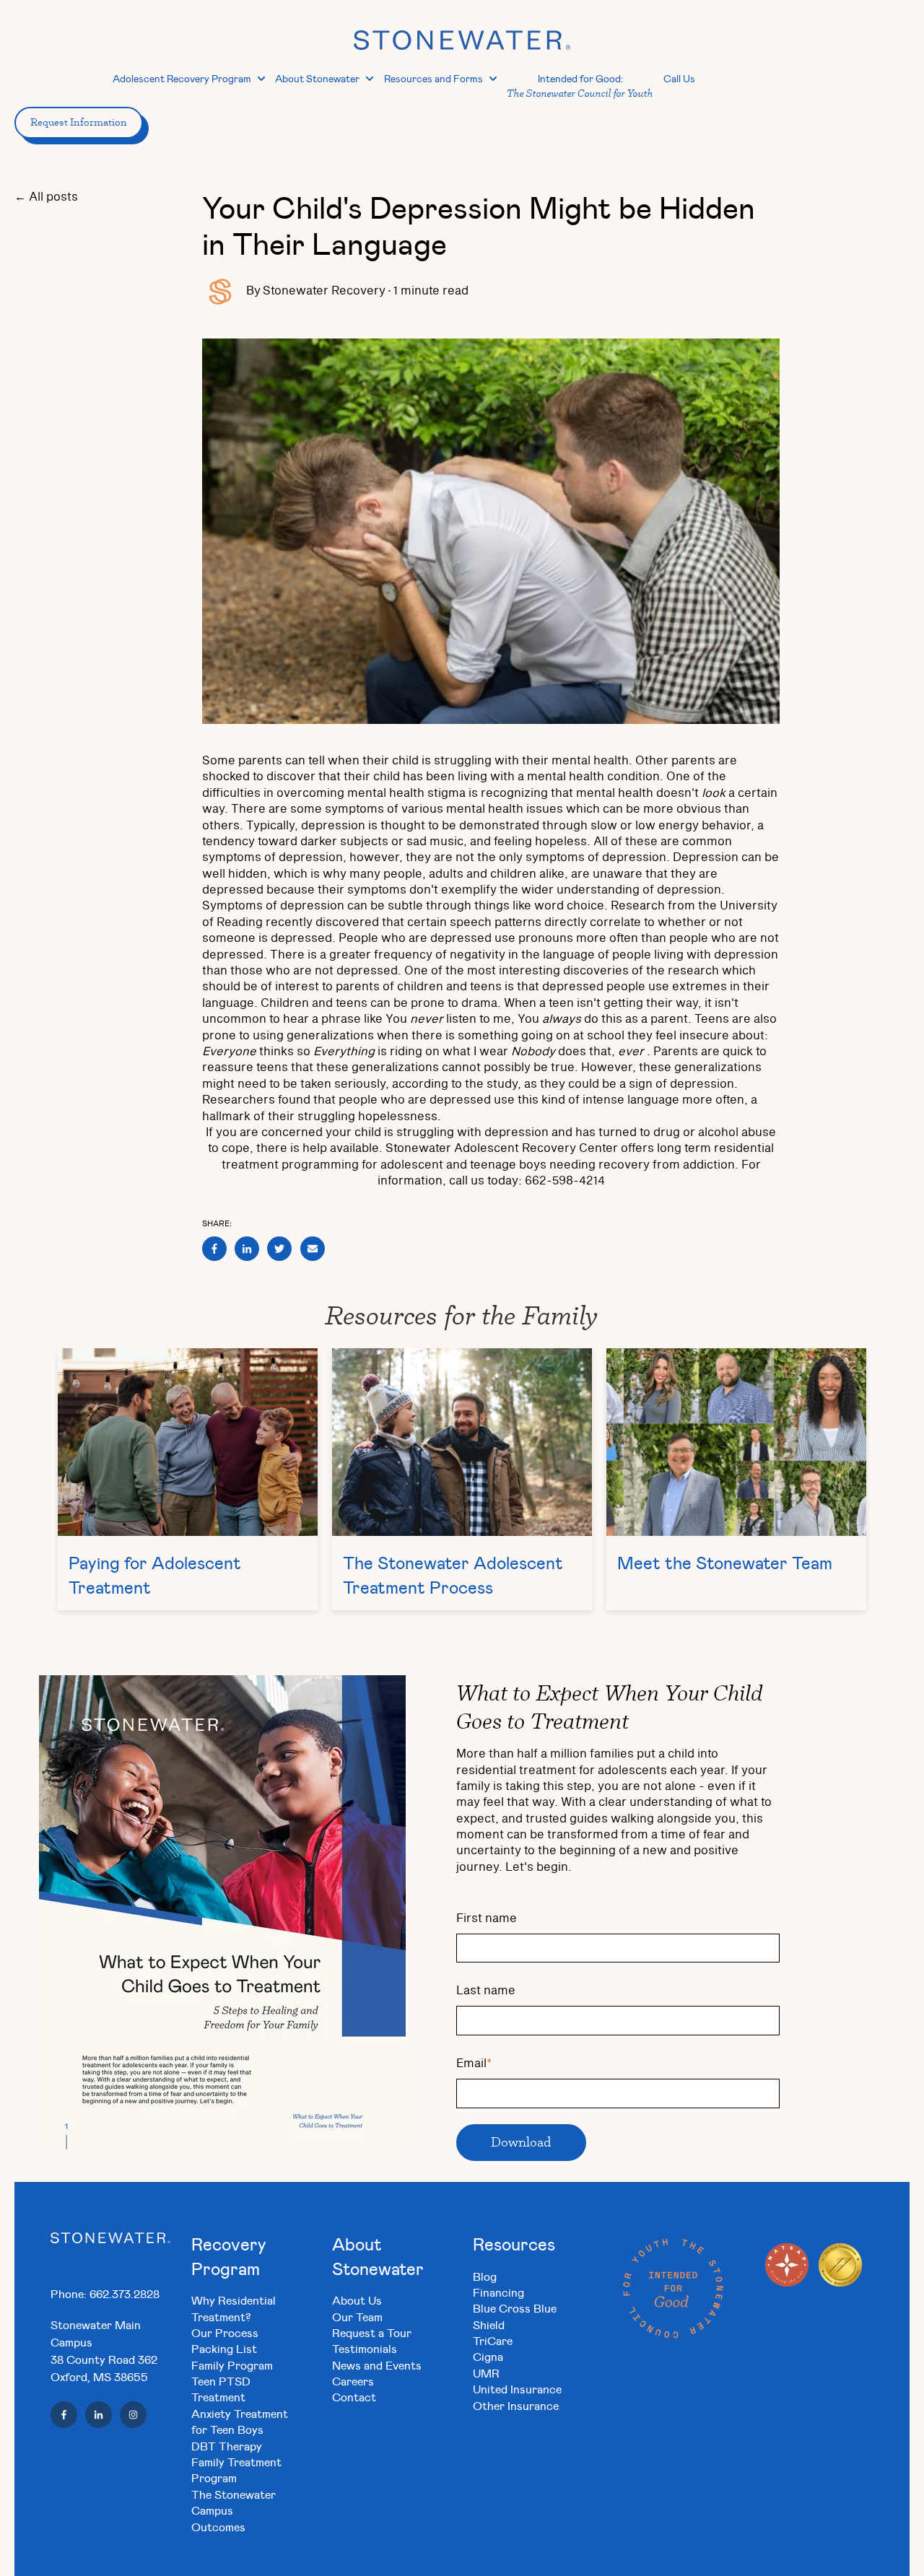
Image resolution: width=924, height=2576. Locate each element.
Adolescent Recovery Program (182, 78)
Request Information (79, 122)
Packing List (224, 2348)
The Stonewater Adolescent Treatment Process (453, 1575)
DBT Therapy (227, 2446)
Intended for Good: (580, 86)
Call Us (679, 78)
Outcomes (218, 2527)
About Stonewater (317, 78)
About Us (357, 2300)
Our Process (225, 2332)
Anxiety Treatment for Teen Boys (240, 2421)
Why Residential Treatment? (234, 2308)
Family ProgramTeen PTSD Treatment (232, 2381)
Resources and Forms (433, 78)
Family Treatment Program (236, 2470)
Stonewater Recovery (324, 291)
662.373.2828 (125, 2293)
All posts (53, 197)
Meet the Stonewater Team (725, 1563)
